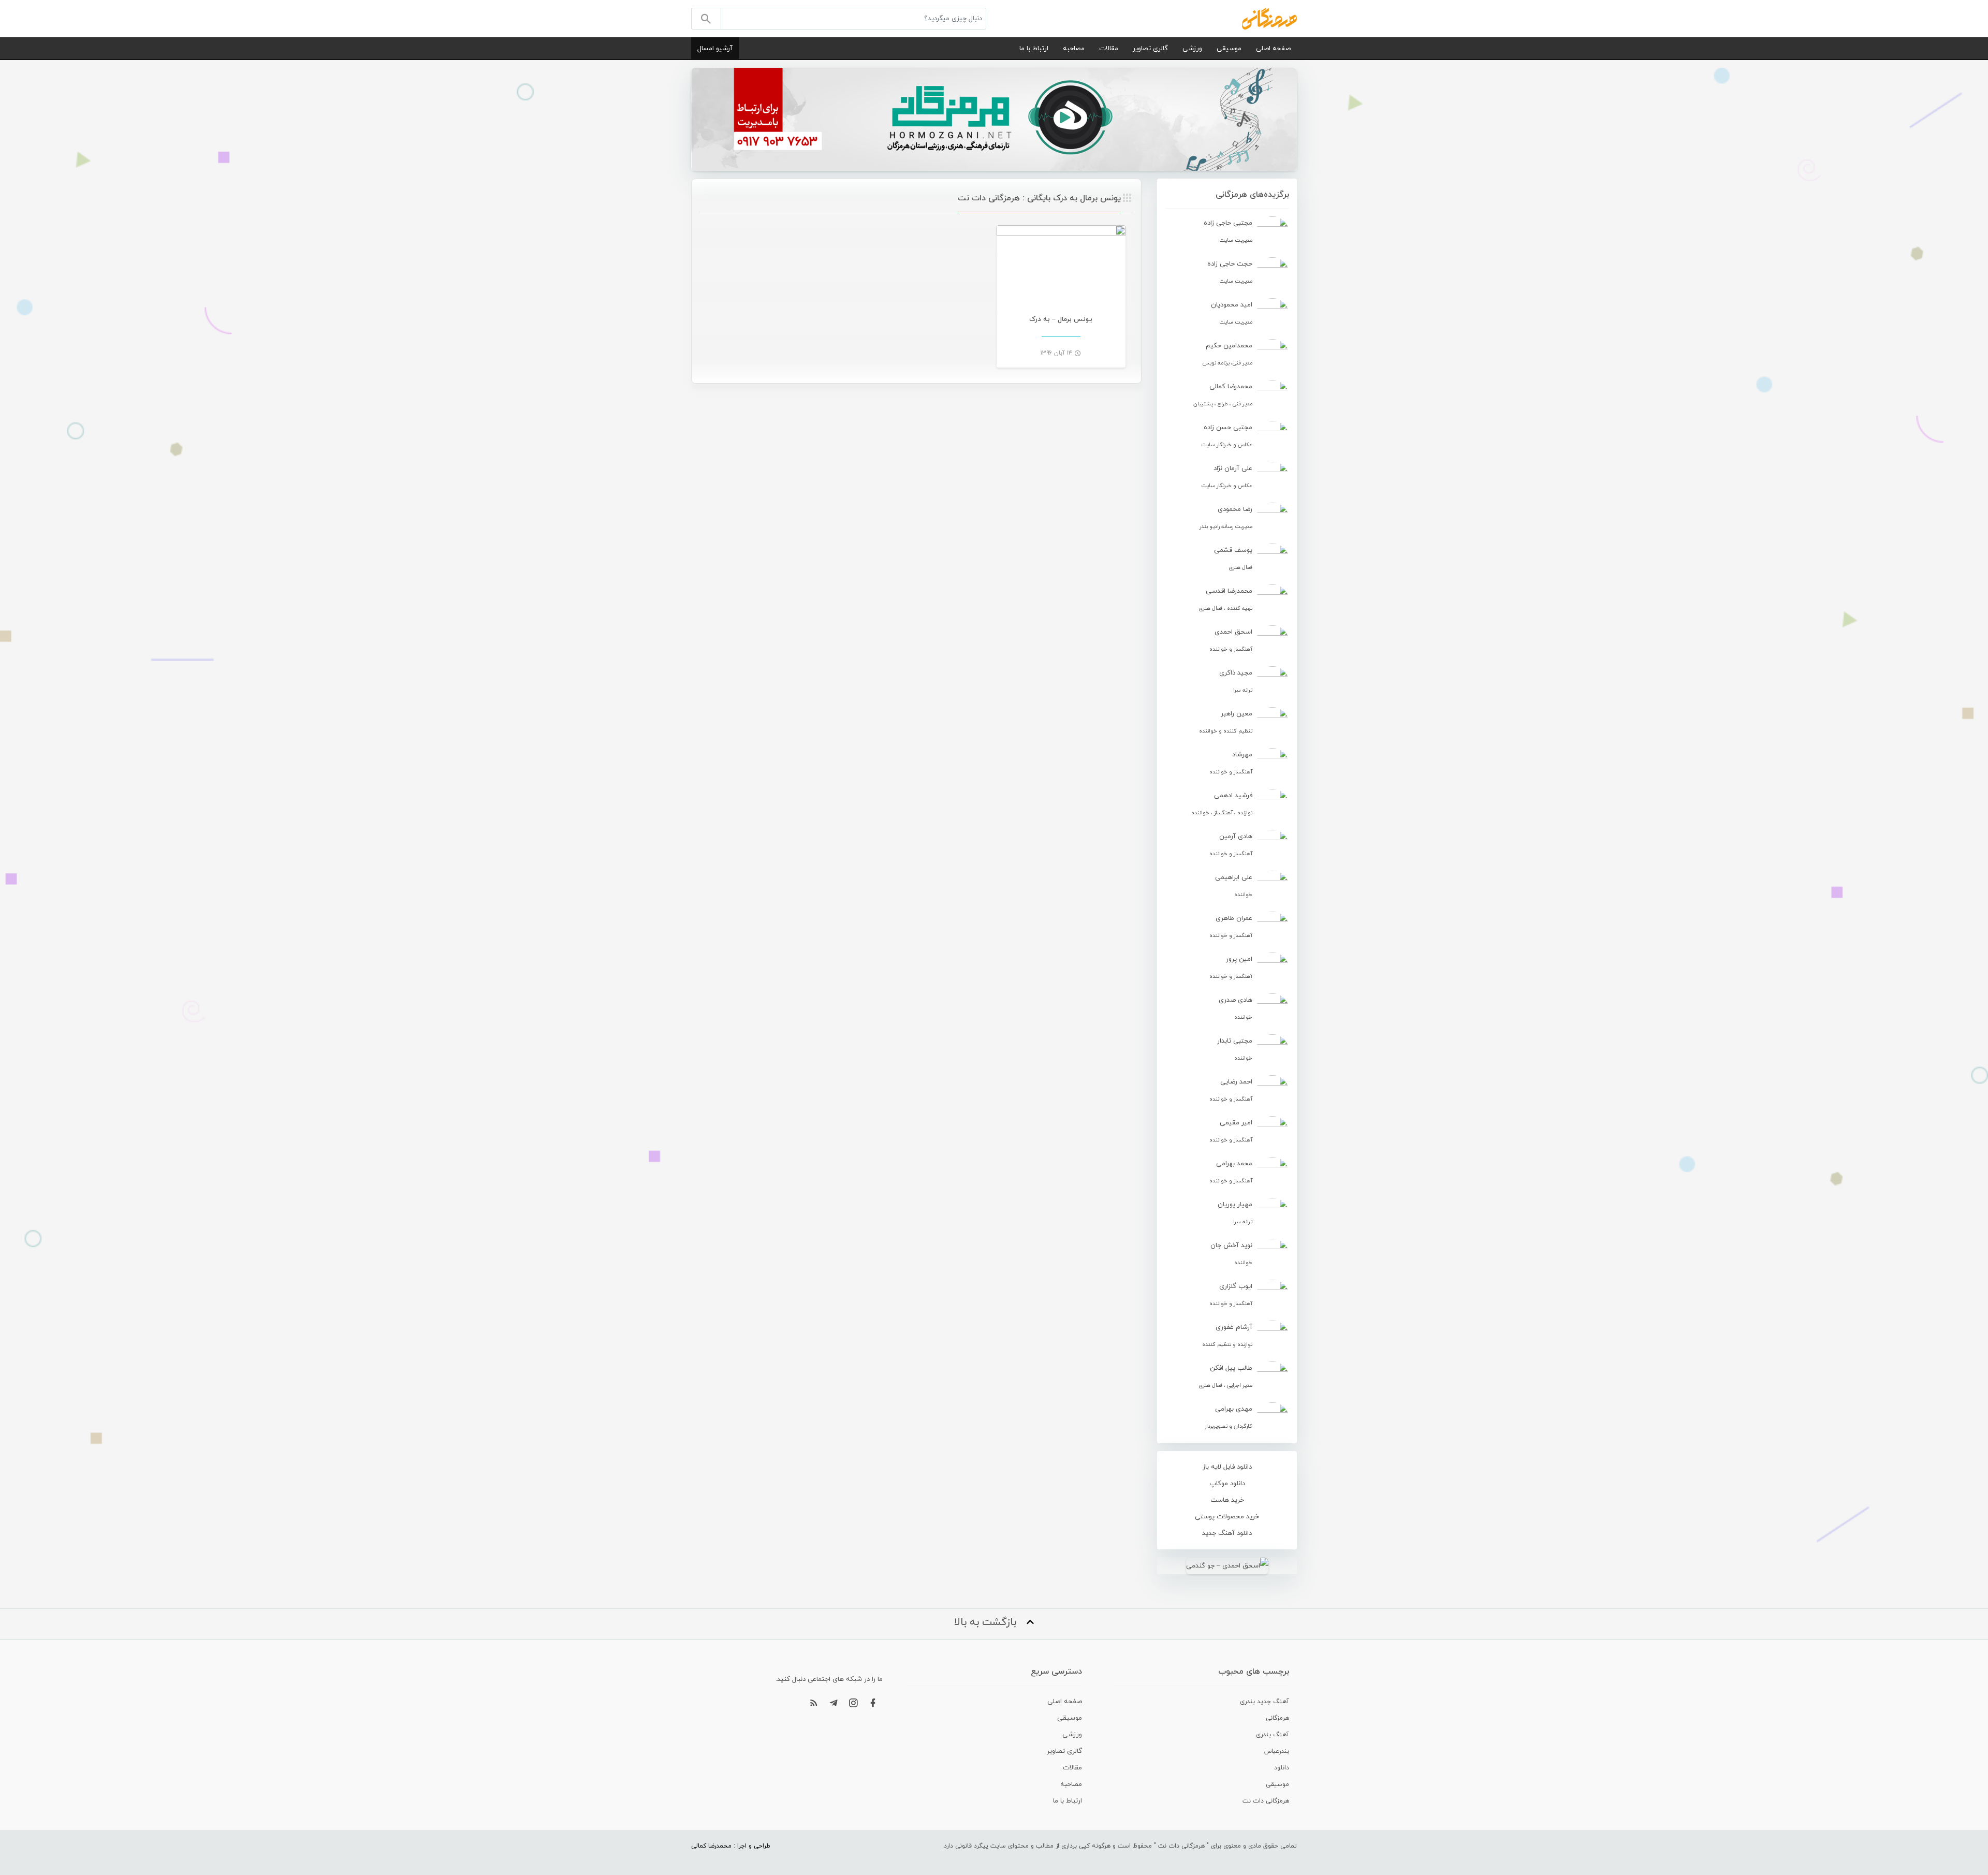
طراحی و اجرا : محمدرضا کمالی (731, 1846)
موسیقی (1229, 49)
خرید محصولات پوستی (1227, 1517)
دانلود (1282, 1768)
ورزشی (1192, 49)
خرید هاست (1227, 1500)
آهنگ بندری (1273, 1735)
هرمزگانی (1277, 1718)
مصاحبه (1074, 49)
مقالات (1109, 49)
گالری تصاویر (1150, 49)
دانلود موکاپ (1227, 1484)
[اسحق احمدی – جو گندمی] (1227, 1566)
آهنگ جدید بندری (1265, 1702)
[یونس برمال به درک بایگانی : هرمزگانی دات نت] (1269, 18)
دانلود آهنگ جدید (1227, 1533)
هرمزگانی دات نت (1266, 1801)
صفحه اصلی (1273, 49)
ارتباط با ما (1034, 49)
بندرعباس (1277, 1751)
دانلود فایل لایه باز (1227, 1467)
